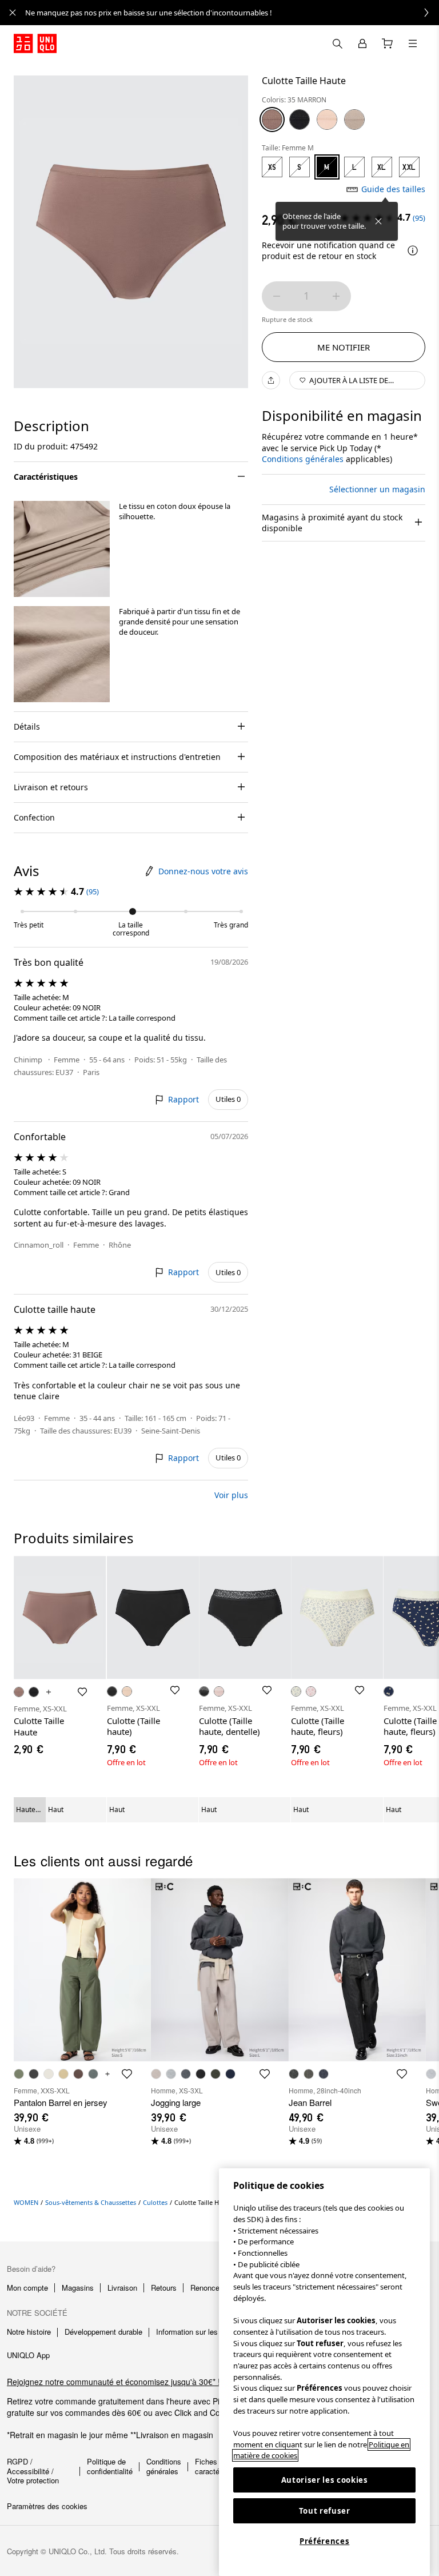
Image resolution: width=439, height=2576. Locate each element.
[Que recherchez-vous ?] (337, 43)
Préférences (324, 2541)
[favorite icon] (127, 2074)
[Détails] (413, 250)
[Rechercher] (413, 43)
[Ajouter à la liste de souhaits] (82, 1692)
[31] (327, 120)
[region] (324, 2372)
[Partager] (271, 380)
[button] (62, 549)
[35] (272, 120)
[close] (13, 13)
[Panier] (388, 43)
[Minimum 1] (277, 296)
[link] (232, 13)
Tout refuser (325, 2511)
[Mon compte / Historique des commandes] (362, 43)
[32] (354, 120)
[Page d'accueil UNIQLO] (35, 43)
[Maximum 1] (336, 296)
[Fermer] (378, 221)
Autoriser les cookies (325, 2480)
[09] (300, 120)
